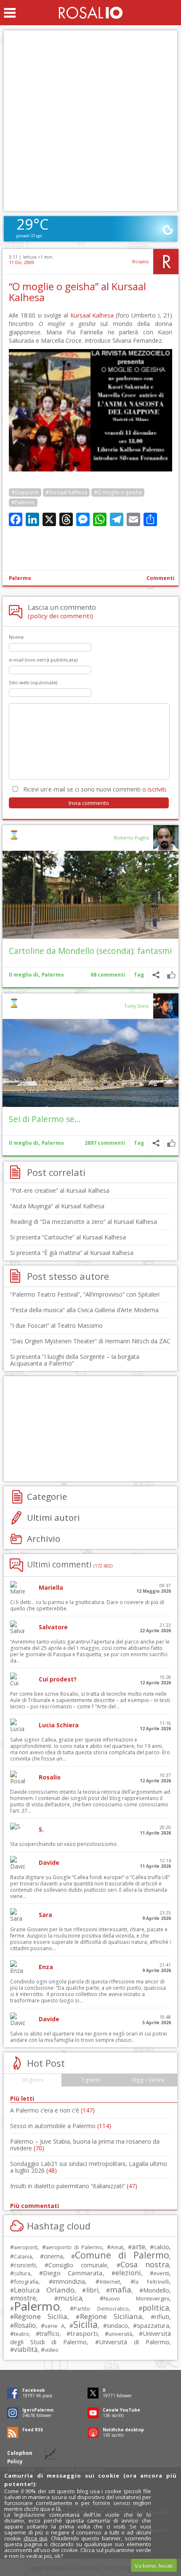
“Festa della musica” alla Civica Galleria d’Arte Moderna (84, 1310)
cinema (53, 2256)
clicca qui (36, 2538)
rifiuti (162, 2317)
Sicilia (85, 2324)
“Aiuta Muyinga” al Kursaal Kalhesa (57, 1206)
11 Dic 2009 (21, 262)
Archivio (44, 1538)
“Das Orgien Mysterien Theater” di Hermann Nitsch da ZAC (90, 1341)
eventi (161, 2273)
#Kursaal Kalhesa (66, 492)
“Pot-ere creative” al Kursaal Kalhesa (60, 1190)
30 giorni (33, 2080)
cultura (22, 2273)
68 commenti (108, 975)
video (52, 2350)
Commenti (160, 578)
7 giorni (90, 2080)
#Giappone (25, 492)
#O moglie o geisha (118, 492)
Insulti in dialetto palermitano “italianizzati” (74, 2186)
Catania (23, 2257)
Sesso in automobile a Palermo (61, 2126)
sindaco (117, 2326)
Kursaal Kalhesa (92, 315)
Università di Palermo (134, 2342)
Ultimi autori (53, 1517)
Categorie (47, 1496)
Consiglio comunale (78, 2265)
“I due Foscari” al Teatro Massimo (56, 1325)
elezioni (128, 2273)
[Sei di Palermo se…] (90, 1063)
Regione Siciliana (111, 2316)
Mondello (156, 2290)
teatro (21, 2334)
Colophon (20, 2453)
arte (138, 2246)
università (120, 2334)
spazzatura (153, 2325)
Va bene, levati (154, 2565)
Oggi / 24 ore (148, 2080)
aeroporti (26, 2247)
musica (70, 2298)
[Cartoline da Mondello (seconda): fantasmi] (90, 895)
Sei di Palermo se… (45, 1119)
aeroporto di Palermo (74, 2247)
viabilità (26, 2350)
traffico (49, 2334)
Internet (110, 2282)
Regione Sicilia (41, 2316)
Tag (139, 975)
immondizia (69, 2281)
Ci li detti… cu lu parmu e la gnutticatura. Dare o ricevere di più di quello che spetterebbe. (87, 1605)
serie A (55, 2326)
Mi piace (171, 975)
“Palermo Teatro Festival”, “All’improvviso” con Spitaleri (85, 1294)
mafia (121, 2289)
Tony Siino (137, 1006)
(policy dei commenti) (60, 616)
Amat (117, 2247)
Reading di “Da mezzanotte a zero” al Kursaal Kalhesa (84, 1222)
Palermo (20, 578)
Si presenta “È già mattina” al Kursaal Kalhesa (72, 1253)
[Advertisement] (90, 121)
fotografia (26, 2282)
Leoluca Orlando (44, 2290)
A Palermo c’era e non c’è (52, 2110)
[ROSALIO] (91, 13)
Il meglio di (24, 975)
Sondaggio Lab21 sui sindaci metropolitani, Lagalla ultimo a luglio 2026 (89, 2167)
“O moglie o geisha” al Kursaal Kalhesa (77, 292)
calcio (161, 2247)
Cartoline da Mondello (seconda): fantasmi (90, 951)
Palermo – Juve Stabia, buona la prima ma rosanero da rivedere (85, 2145)
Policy (15, 2461)
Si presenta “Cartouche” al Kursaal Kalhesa (68, 1237)
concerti (25, 2265)
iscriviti (157, 789)
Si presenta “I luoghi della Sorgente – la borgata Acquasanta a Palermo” (75, 1360)
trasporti (84, 2333)
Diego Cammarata (73, 2273)
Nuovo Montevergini (136, 2298)
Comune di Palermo (122, 2255)
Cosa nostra (145, 2264)
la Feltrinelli (152, 2282)
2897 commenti (105, 1143)
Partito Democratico (101, 2309)
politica (156, 2308)
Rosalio (141, 261)
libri (92, 2290)
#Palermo (23, 502)
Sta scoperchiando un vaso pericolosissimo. (64, 1844)
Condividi (156, 975)
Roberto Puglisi (132, 838)
